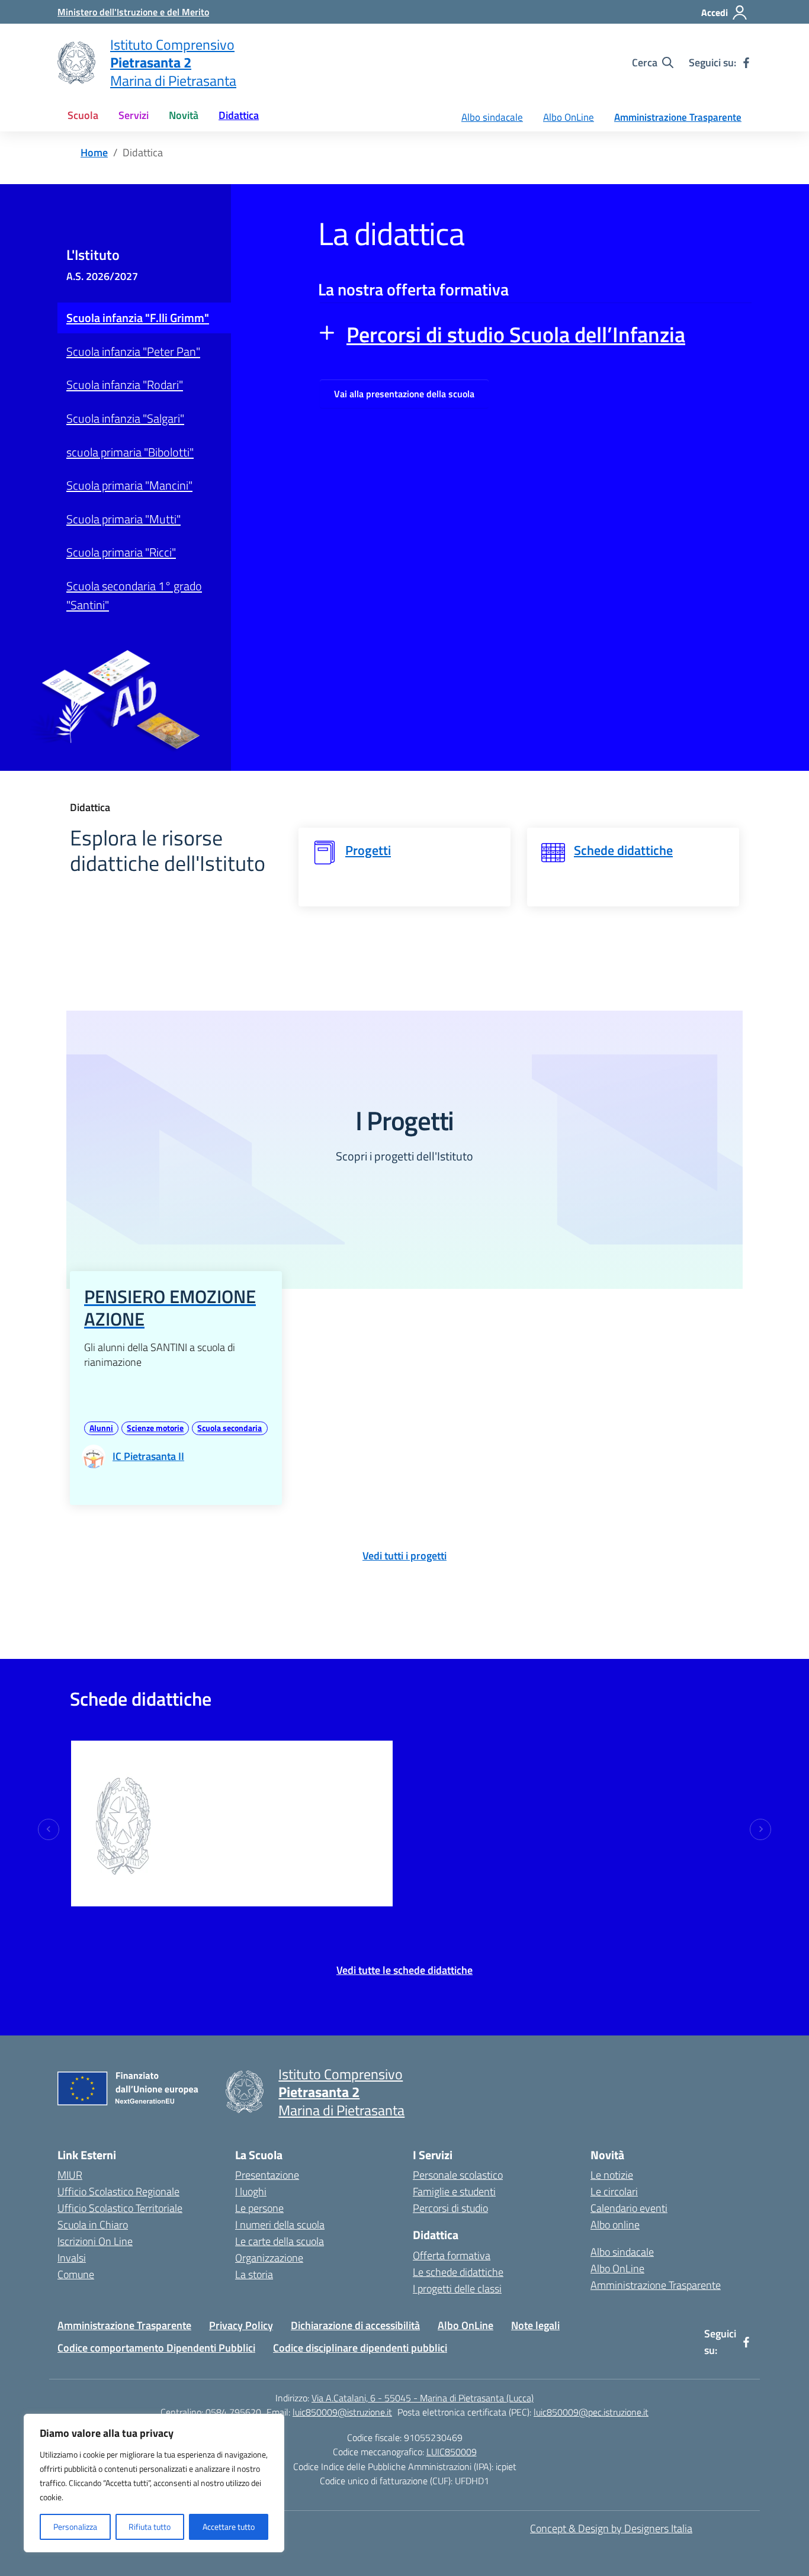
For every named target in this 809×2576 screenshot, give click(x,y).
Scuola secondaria (229, 1428)
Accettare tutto (229, 2527)
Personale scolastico (458, 2175)
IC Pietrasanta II (238, 1888)
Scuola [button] (83, 115)
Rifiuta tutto (150, 2527)
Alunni (101, 1428)
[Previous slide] (49, 1829)
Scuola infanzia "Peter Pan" (133, 351)
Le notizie (612, 2175)
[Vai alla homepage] (76, 63)
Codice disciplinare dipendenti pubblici (360, 2348)
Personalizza (75, 2527)
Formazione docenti (230, 1751)
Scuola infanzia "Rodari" (125, 385)
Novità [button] (184, 115)
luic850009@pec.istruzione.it (591, 2412)
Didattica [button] (239, 115)
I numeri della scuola (280, 2225)
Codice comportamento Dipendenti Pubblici (156, 2348)
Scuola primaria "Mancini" (129, 485)
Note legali (535, 2325)
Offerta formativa (452, 2255)
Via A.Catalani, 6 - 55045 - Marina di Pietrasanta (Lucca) (423, 2398)
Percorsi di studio (450, 2208)
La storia (254, 2274)
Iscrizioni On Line (95, 2241)
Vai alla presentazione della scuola (404, 394)
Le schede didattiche (458, 2272)
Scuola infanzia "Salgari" (125, 418)
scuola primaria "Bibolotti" (130, 452)
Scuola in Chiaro (93, 2225)
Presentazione (267, 2175)
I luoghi (251, 2191)
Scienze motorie (155, 1428)
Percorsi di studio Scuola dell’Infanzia (516, 334)
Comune (76, 2274)
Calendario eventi (629, 2208)
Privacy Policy (241, 2325)
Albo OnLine (569, 117)
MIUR (70, 2175)
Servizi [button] (134, 115)
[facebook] (746, 63)
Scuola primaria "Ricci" (121, 552)
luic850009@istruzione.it (342, 2412)
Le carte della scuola (280, 2241)
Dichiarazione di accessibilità (355, 2325)
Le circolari (614, 2191)
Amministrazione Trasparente (678, 117)
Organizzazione (269, 2258)
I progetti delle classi (457, 2289)
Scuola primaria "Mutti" (123, 519)
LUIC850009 (452, 2452)
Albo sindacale (492, 117)
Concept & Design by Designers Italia (611, 2528)
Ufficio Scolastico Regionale (118, 2191)
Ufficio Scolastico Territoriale (120, 2208)
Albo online (615, 2225)
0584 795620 (233, 2412)
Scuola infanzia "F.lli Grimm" (138, 318)
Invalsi (72, 2258)
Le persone (259, 2208)
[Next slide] (760, 1829)
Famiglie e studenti (454, 2191)
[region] (154, 2483)
